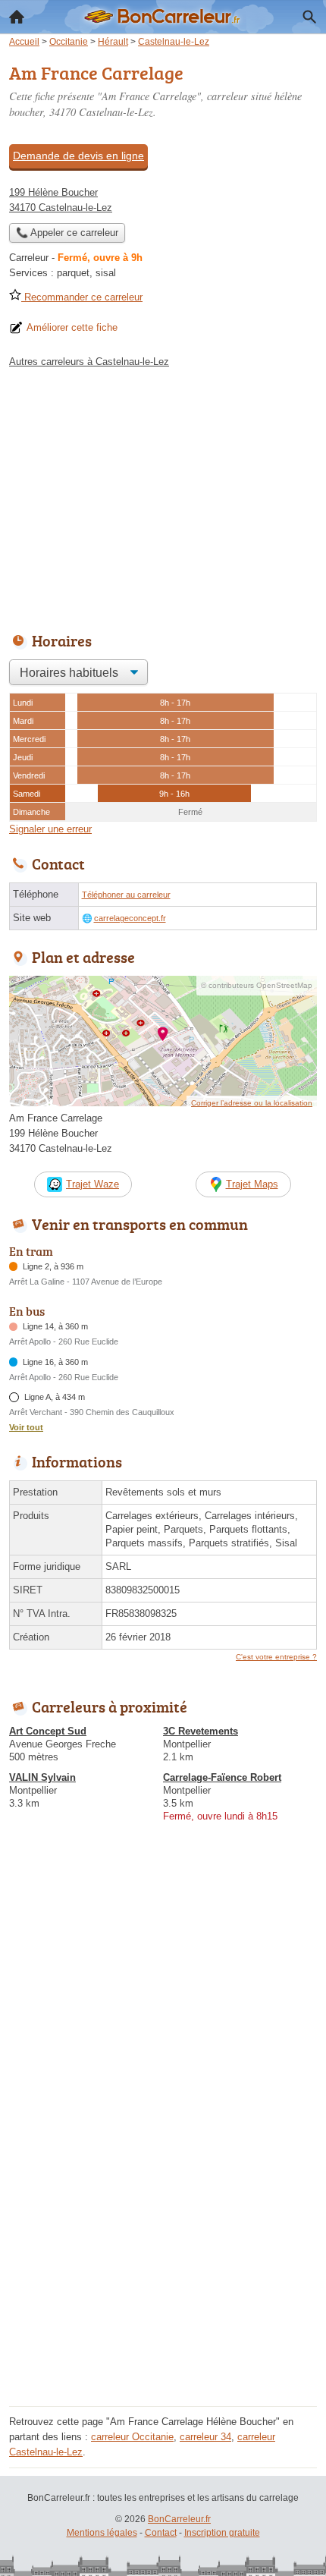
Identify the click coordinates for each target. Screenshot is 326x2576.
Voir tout (26, 1427)
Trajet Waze (92, 1184)
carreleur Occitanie (132, 2437)
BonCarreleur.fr (179, 2519)
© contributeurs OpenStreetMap (257, 985)
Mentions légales (102, 2533)
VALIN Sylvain (42, 1777)
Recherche (309, 17)
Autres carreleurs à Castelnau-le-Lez (89, 362)
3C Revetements (201, 1731)
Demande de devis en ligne (78, 156)
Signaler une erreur (50, 829)
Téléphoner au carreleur (126, 895)
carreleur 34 (205, 2437)
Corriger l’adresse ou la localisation (252, 1103)
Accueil (17, 17)
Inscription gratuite (222, 2533)
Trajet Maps (252, 1184)
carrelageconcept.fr (130, 918)
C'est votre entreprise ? (276, 1657)
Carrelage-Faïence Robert (222, 1777)
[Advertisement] (163, 2238)
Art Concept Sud (48, 1731)
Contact (161, 2533)
